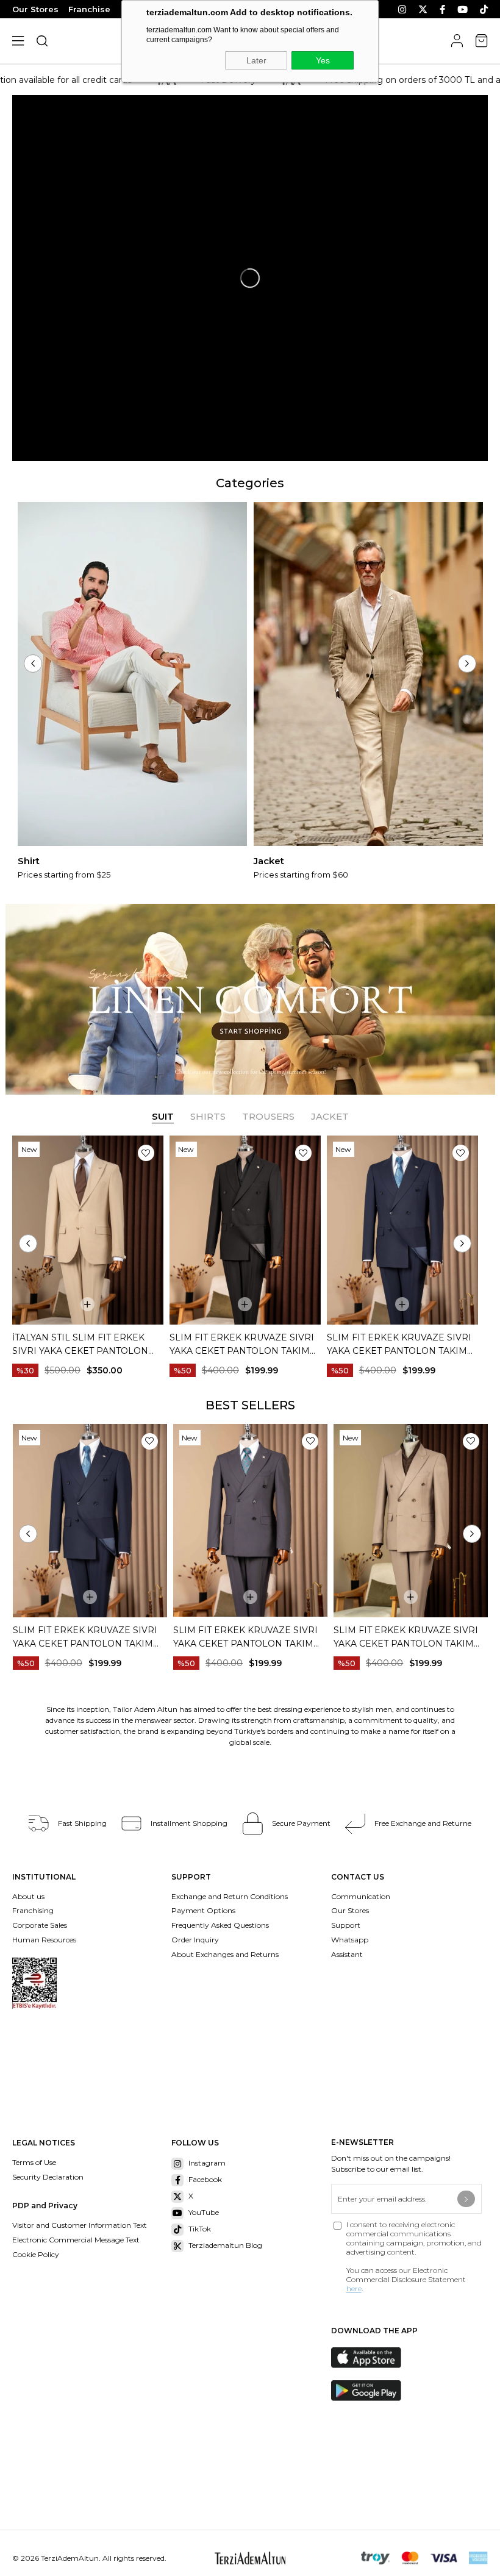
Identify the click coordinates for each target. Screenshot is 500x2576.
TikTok (200, 2229)
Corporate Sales (40, 1925)
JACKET (330, 1116)
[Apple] (375, 2358)
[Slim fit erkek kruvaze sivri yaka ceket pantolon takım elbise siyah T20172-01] (245, 1230)
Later (256, 60)
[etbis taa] (34, 1983)
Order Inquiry (195, 1940)
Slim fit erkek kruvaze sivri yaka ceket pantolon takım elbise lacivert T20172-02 (399, 1345)
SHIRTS (208, 1116)
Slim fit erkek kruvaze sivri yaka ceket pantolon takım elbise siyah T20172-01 (242, 1345)
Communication (361, 1896)
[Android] (375, 2391)
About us (28, 1896)
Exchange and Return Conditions (230, 1896)
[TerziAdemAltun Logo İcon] (250, 2558)
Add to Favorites (146, 1153)
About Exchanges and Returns (225, 1954)
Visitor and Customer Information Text (80, 2225)
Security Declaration (48, 2177)
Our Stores (35, 9)
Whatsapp (350, 1940)
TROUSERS (268, 1116)
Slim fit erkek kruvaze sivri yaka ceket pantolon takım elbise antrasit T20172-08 (85, 1637)
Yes (323, 60)
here (354, 2288)
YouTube (204, 2212)
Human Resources (44, 1940)
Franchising (34, 1910)
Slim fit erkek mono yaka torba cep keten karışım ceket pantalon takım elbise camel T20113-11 (409, 1637)
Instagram (207, 2163)
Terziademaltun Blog (225, 2245)
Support (346, 1925)
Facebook (205, 2179)
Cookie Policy (36, 2254)
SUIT (163, 1116)
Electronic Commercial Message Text (76, 2240)
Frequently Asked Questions (220, 1925)
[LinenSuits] (250, 999)
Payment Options (203, 1910)
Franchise (89, 9)
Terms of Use (34, 2162)
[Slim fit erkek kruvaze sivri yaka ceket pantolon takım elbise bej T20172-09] (250, 1521)
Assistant (347, 1954)
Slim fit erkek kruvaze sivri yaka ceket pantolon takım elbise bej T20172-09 (245, 1637)
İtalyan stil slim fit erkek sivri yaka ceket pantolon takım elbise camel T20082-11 (84, 1345)
